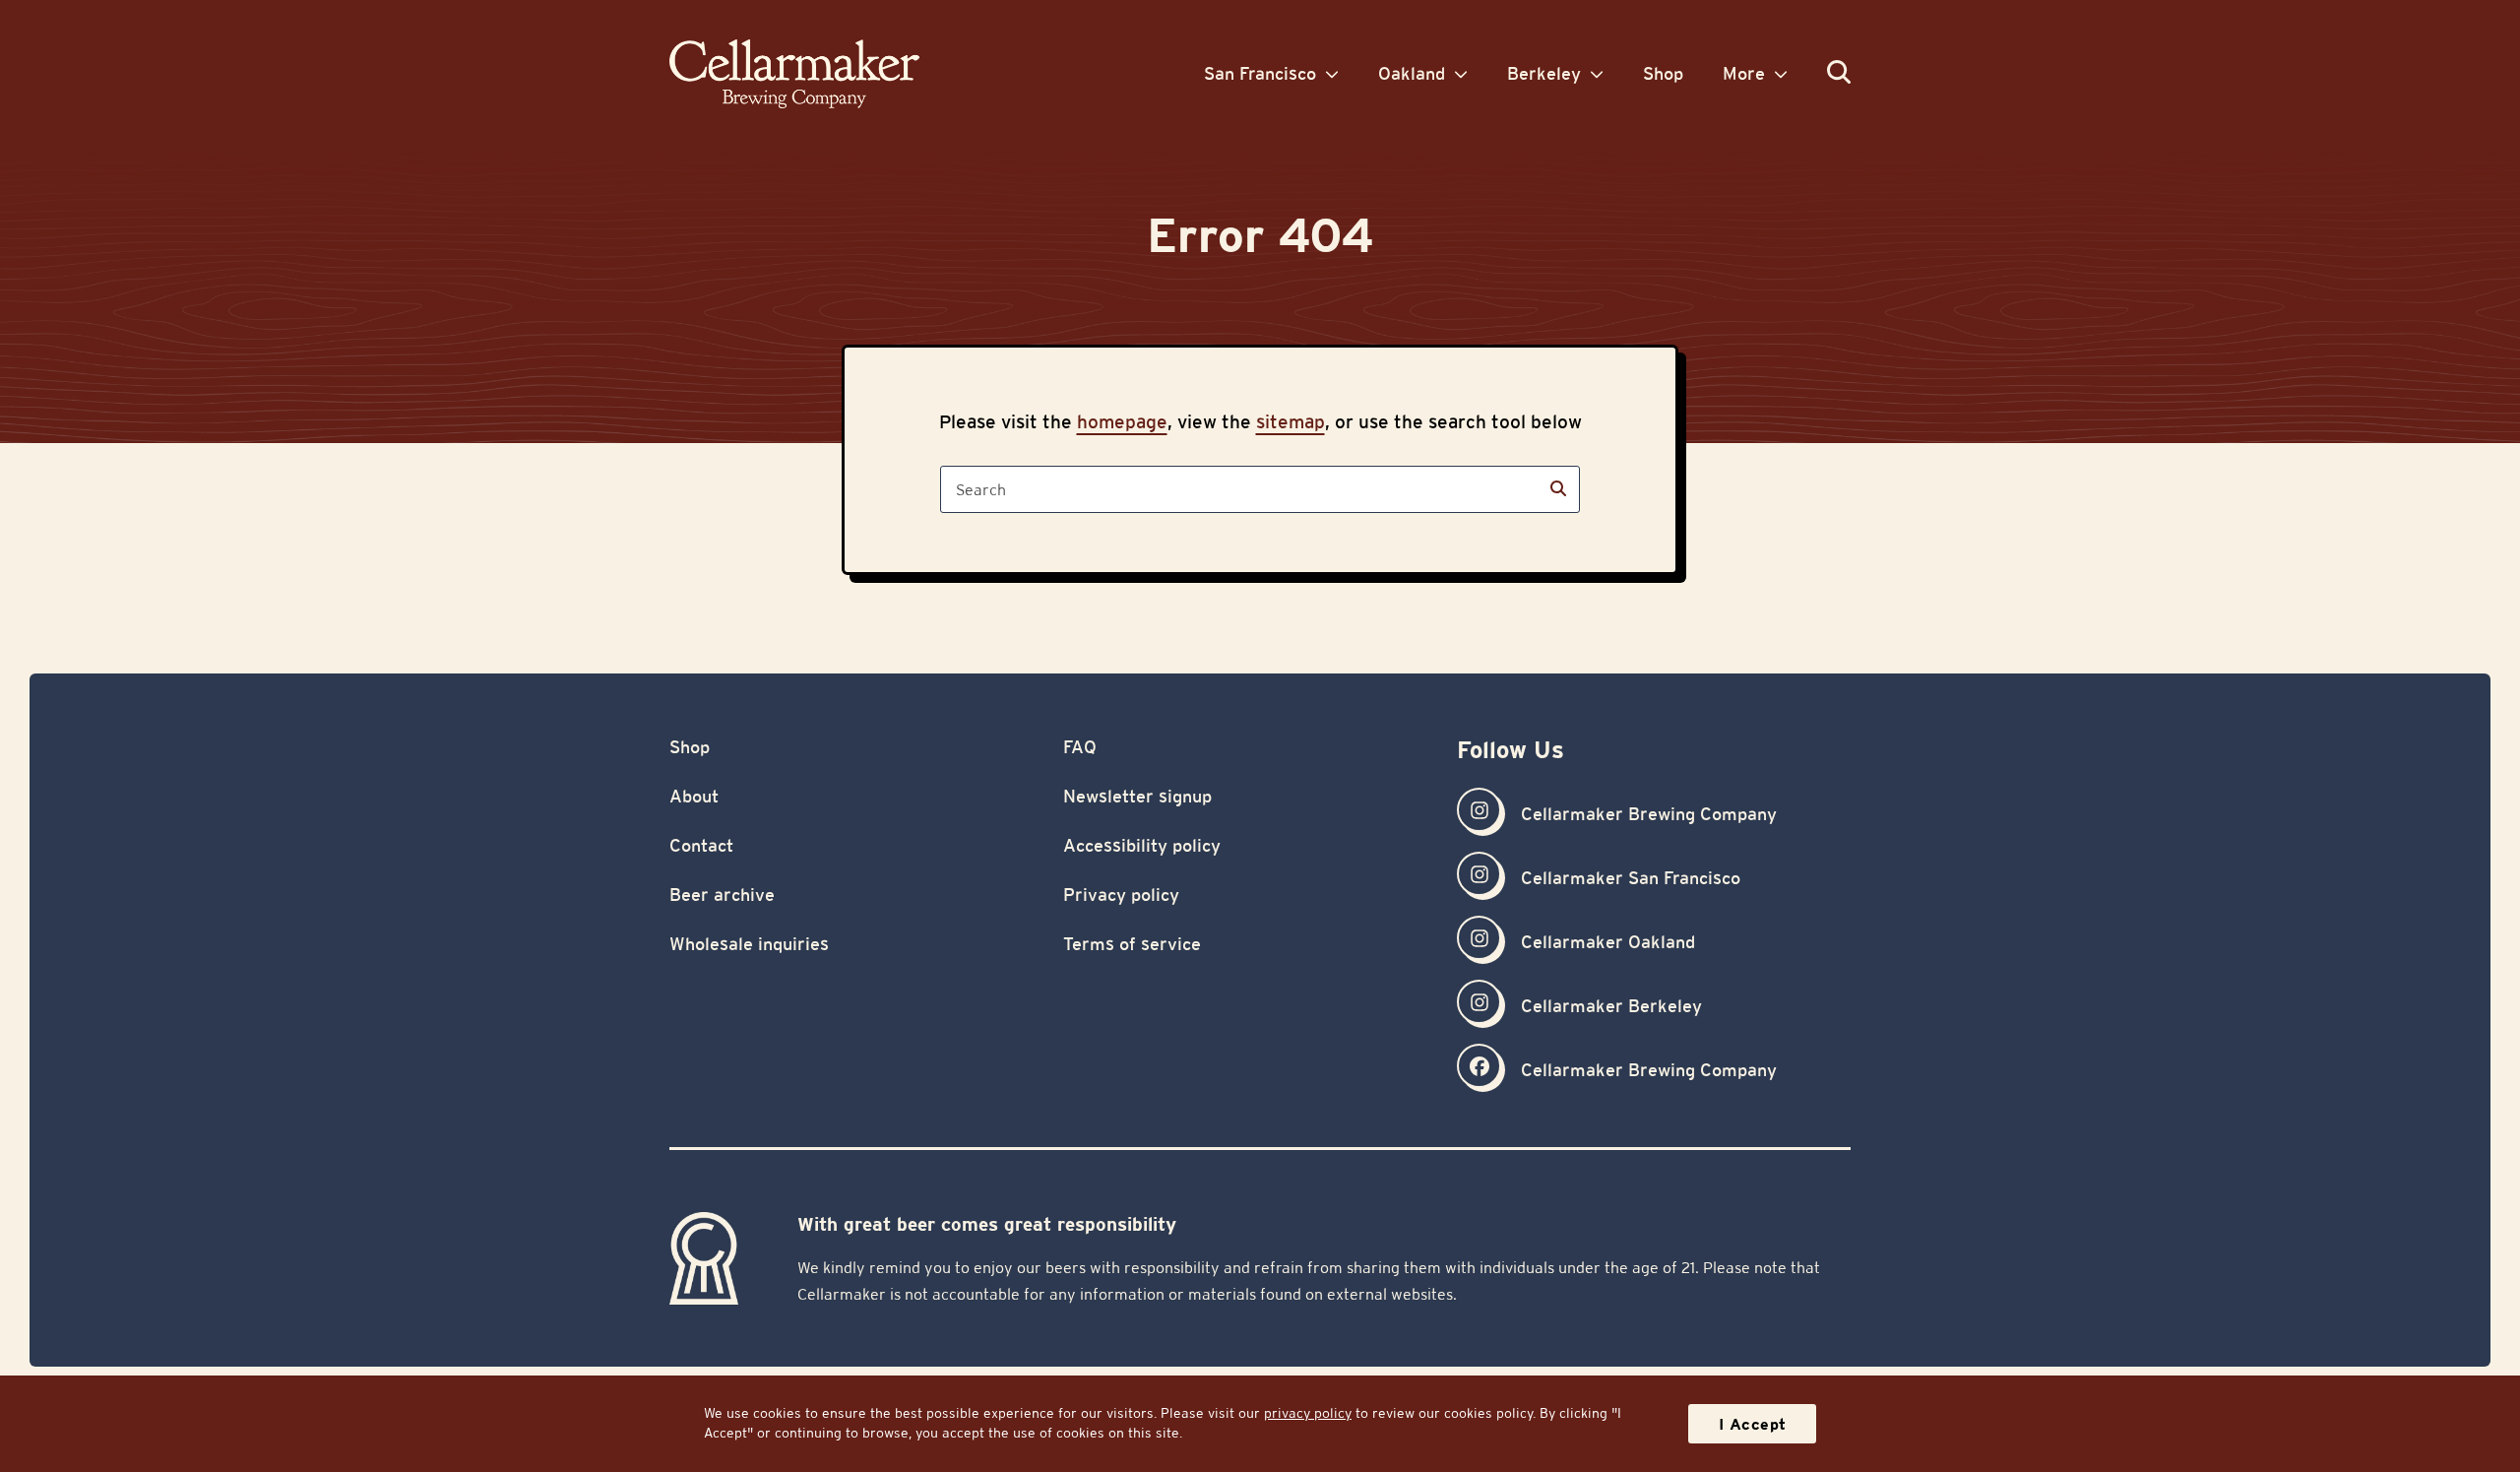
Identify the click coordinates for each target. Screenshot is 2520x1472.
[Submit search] (1558, 489)
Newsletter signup (1137, 796)
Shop (690, 747)
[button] (1839, 73)
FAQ (1080, 747)
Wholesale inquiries (749, 944)
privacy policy (1308, 1413)
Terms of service (1132, 944)
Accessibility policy (1142, 845)
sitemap (1291, 421)
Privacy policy (1121, 895)
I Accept (1753, 1424)
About (694, 796)
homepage (1122, 421)
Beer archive (722, 895)
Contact (701, 845)
